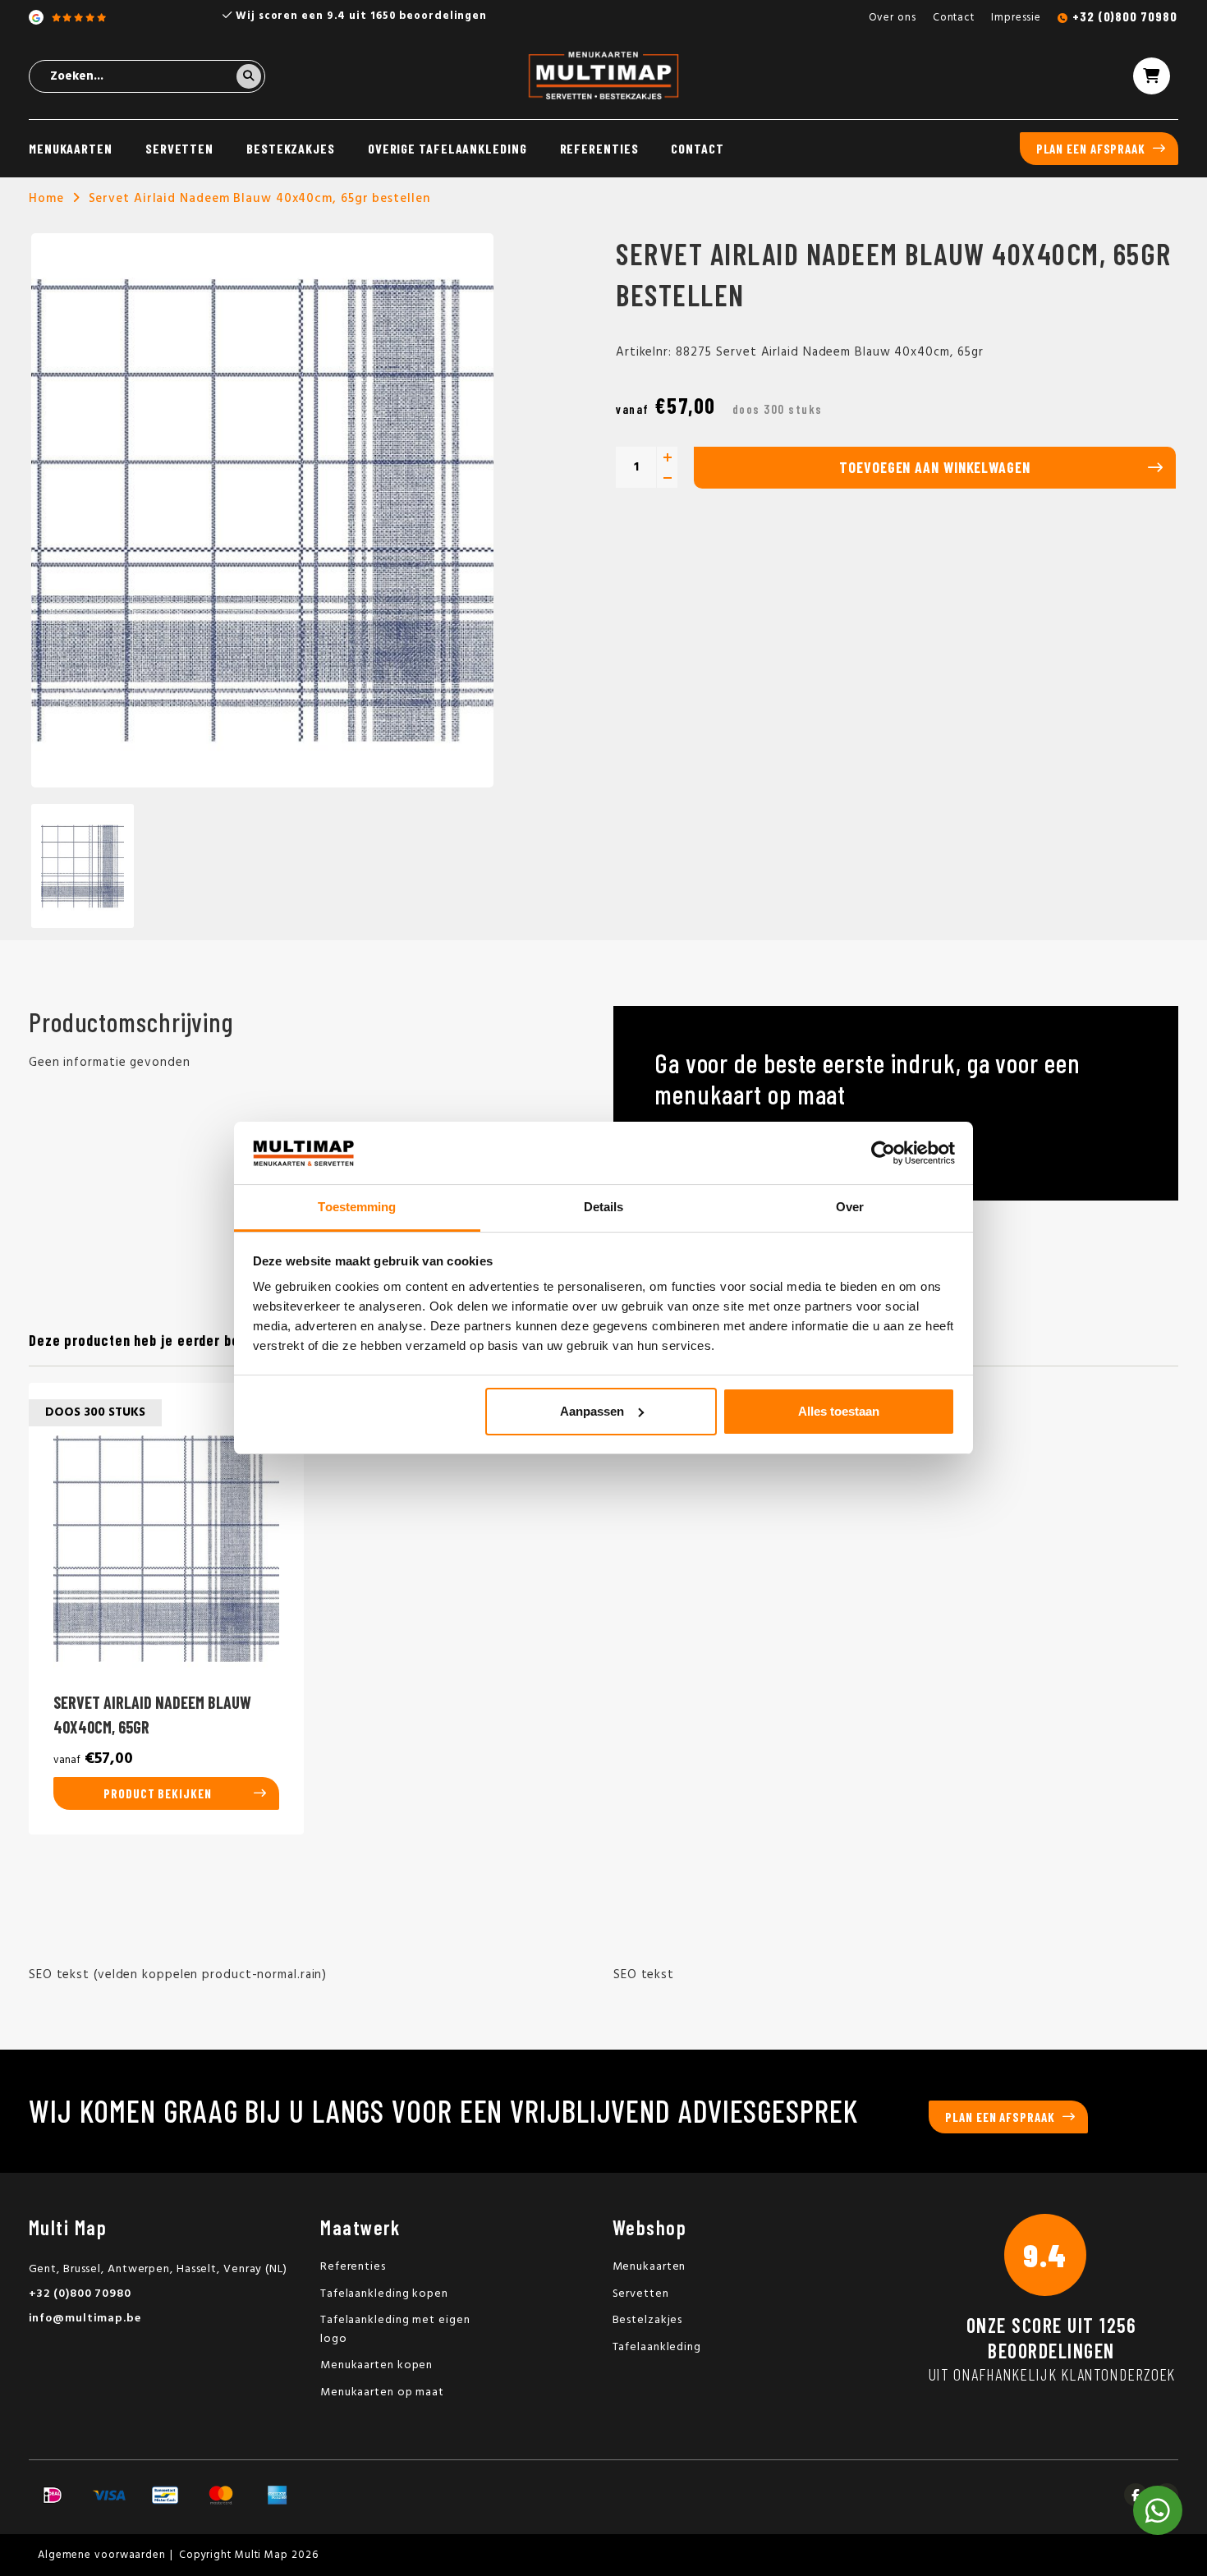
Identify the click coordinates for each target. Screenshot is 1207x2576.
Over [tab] (850, 1207)
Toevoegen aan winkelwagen (935, 467)
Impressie (1016, 18)
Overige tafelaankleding (447, 148)
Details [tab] (604, 1207)
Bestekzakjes (291, 148)
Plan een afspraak (1091, 149)
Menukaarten (71, 148)
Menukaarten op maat (382, 2392)
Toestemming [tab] (357, 1207)
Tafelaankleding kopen (384, 2294)
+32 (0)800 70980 (1124, 16)
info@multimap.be (85, 2319)
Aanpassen (592, 1411)
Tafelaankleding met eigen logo (395, 2330)
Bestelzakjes (648, 2320)
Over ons (893, 18)
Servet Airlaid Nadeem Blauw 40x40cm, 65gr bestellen (259, 199)
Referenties (599, 148)
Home (46, 199)
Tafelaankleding (657, 2347)
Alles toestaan (839, 1411)
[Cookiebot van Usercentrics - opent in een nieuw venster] (883, 1153)
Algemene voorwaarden (102, 2555)
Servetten (179, 148)
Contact (954, 18)
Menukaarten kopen (376, 2365)
